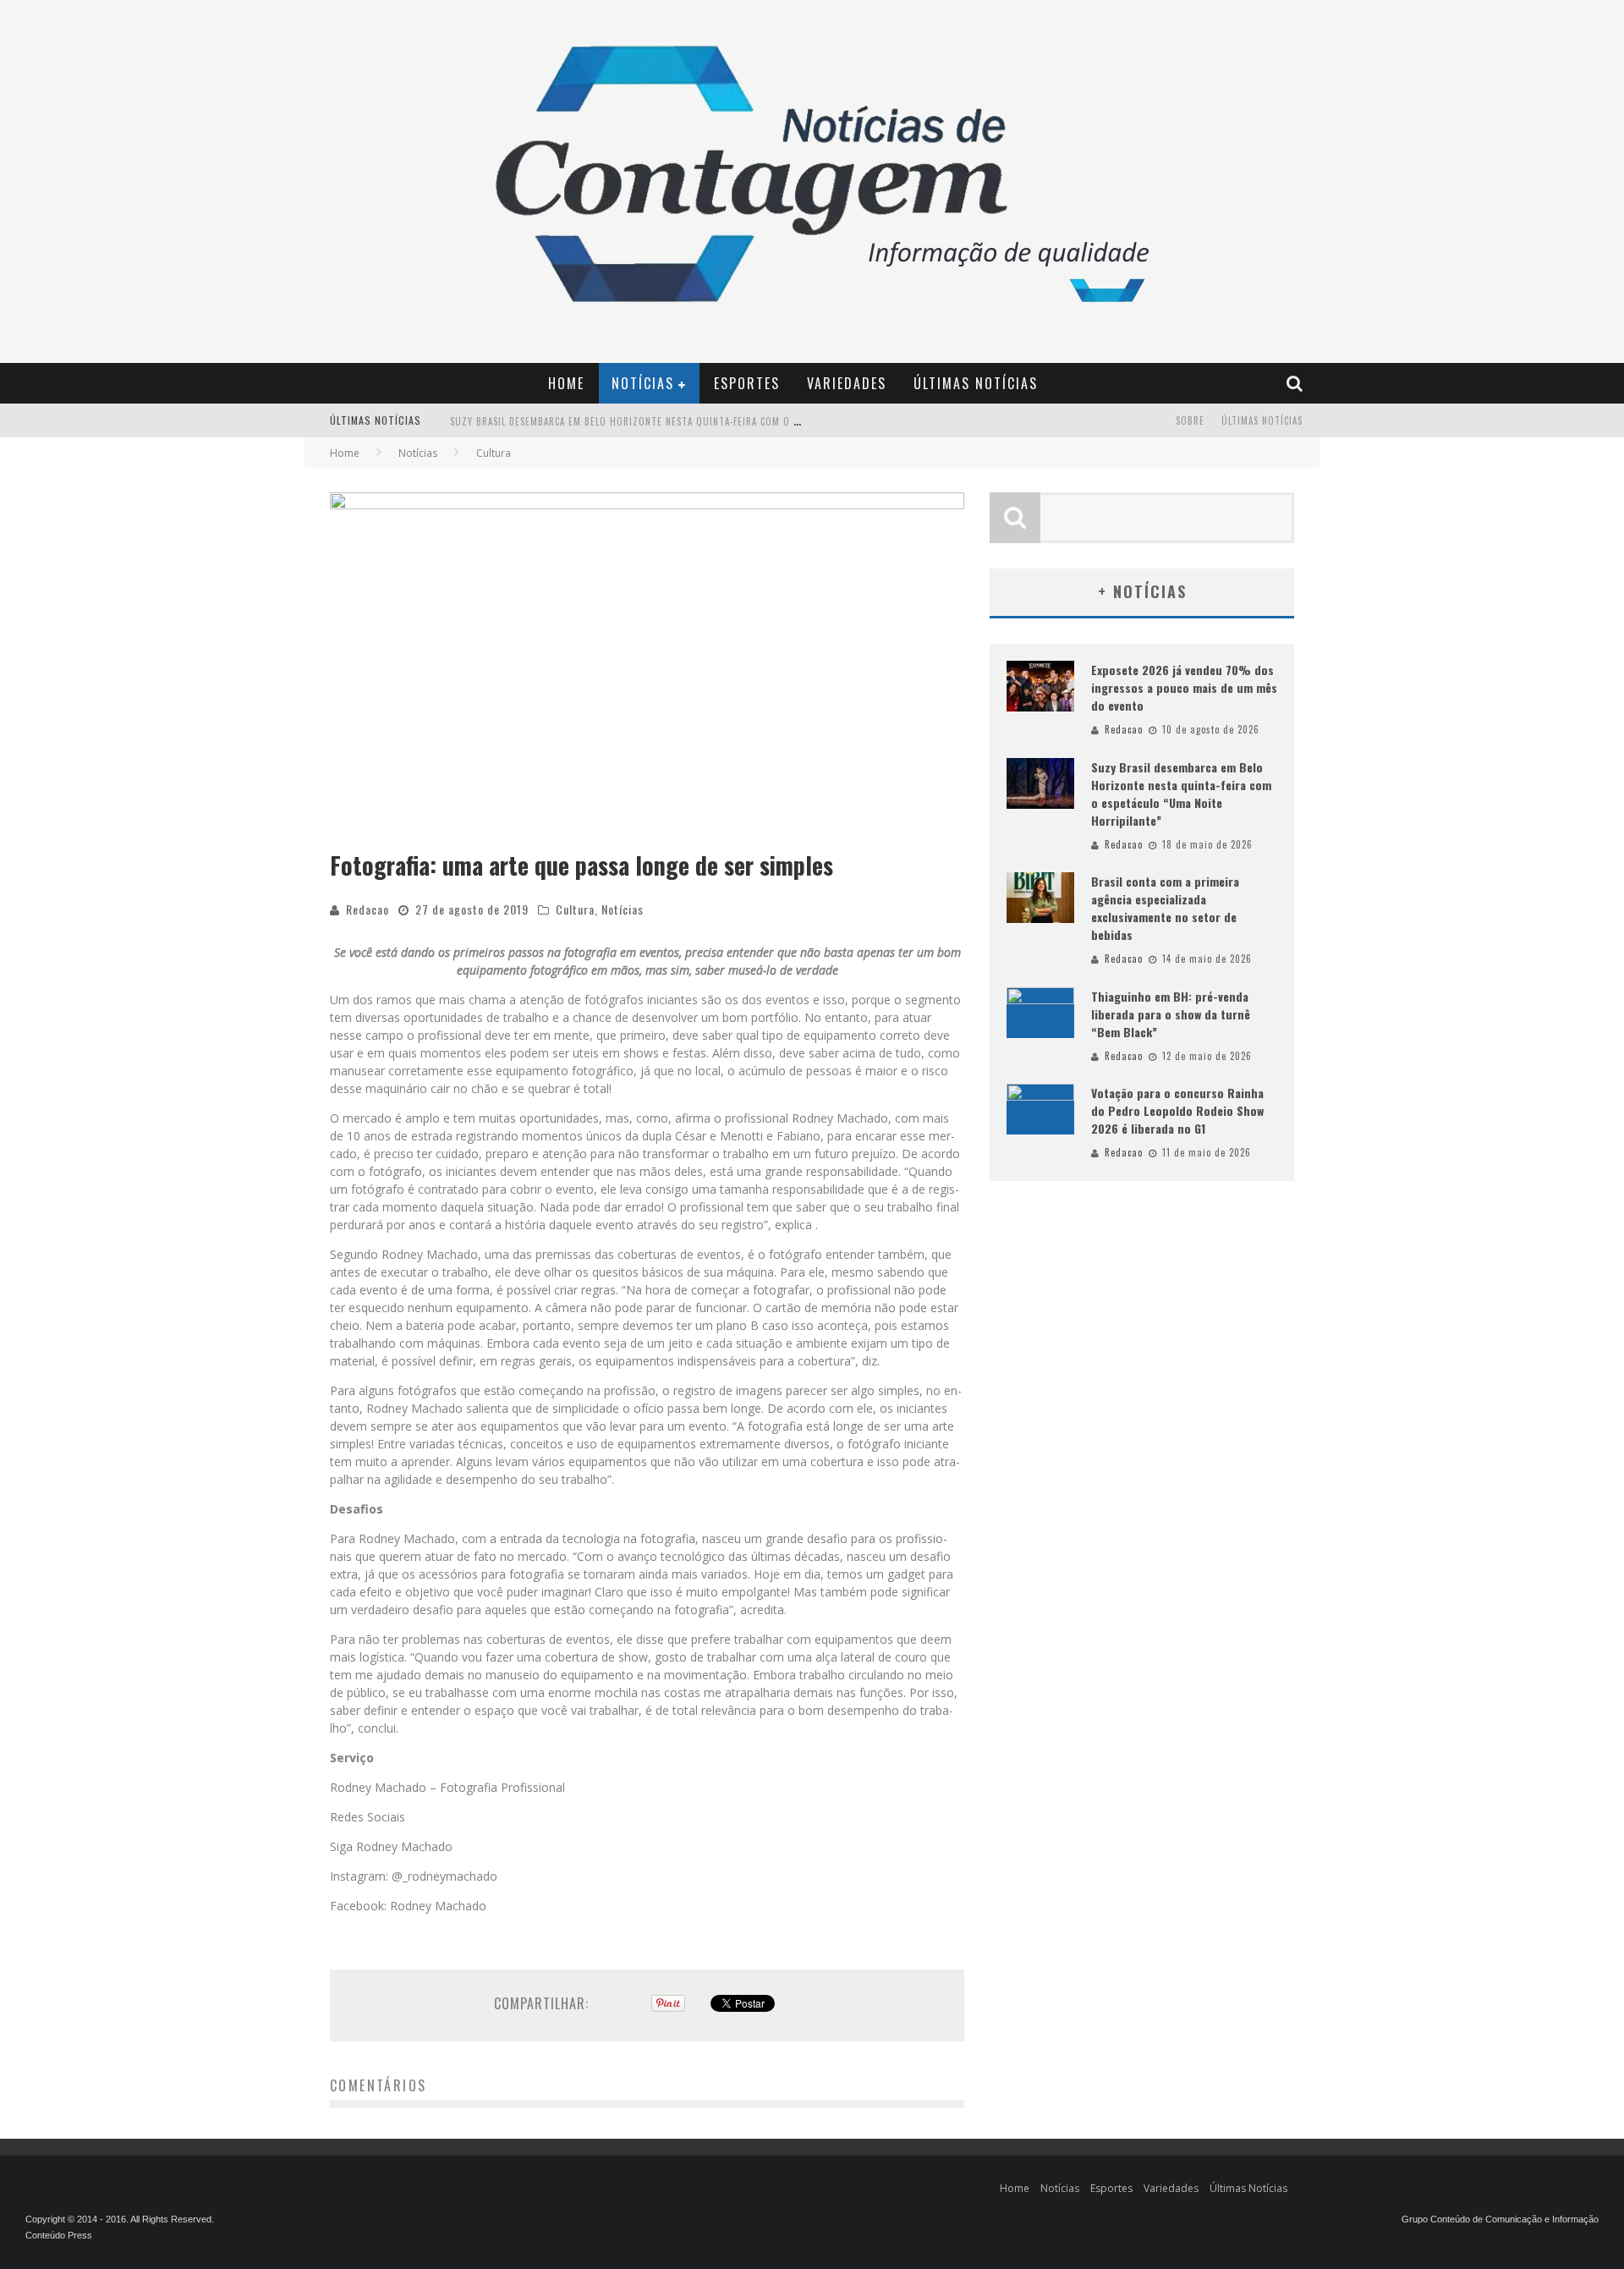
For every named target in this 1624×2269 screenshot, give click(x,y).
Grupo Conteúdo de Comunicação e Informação (1500, 2219)
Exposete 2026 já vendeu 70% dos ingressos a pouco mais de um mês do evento (1184, 687)
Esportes (747, 383)
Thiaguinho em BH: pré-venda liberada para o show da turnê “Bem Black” (1171, 1014)
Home (566, 383)
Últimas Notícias (976, 383)
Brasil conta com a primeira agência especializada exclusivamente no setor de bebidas (663, 422)
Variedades (847, 383)
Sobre (1190, 420)
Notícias (643, 383)
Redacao (368, 909)
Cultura (575, 909)
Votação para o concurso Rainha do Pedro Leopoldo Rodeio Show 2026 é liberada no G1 (1177, 1110)
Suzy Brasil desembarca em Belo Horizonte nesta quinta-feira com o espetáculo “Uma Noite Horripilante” (1181, 794)
